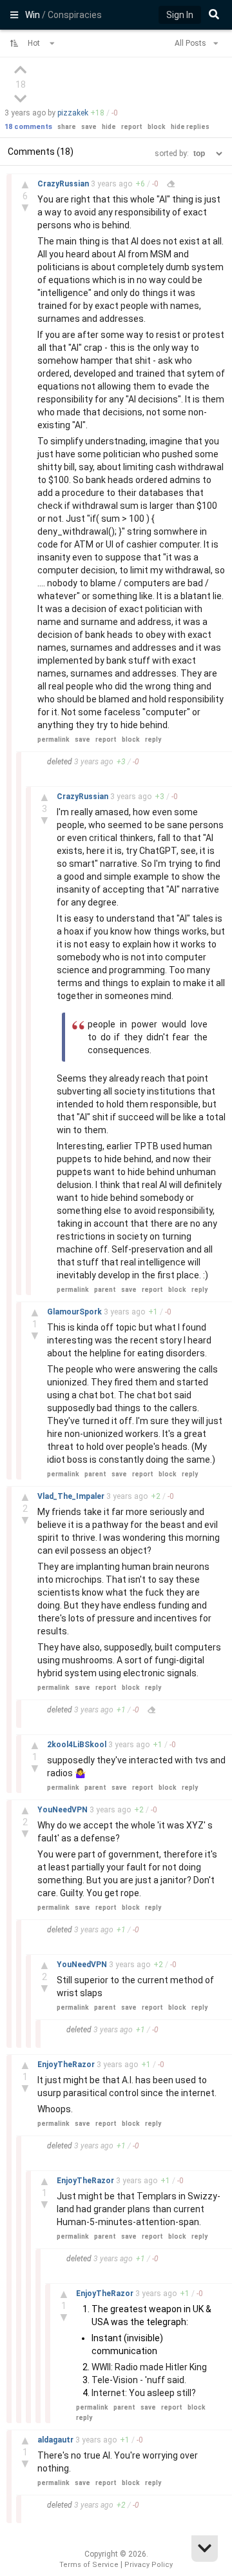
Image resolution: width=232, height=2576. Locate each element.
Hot (35, 43)
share (67, 127)
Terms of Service (89, 2565)
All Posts (191, 43)
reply (153, 739)
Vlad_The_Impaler (72, 1496)
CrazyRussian (64, 184)
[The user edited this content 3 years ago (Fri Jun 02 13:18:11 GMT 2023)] (171, 184)
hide (109, 127)
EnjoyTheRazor (67, 2065)
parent (105, 1290)
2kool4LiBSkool (78, 1745)
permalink (53, 739)
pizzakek (73, 113)
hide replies (190, 127)
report (132, 127)
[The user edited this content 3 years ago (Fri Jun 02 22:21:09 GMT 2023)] (151, 1710)
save (89, 127)
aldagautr (56, 2440)
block (157, 127)
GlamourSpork (75, 1312)
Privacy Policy (149, 2565)
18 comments (28, 127)
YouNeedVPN (63, 1810)
